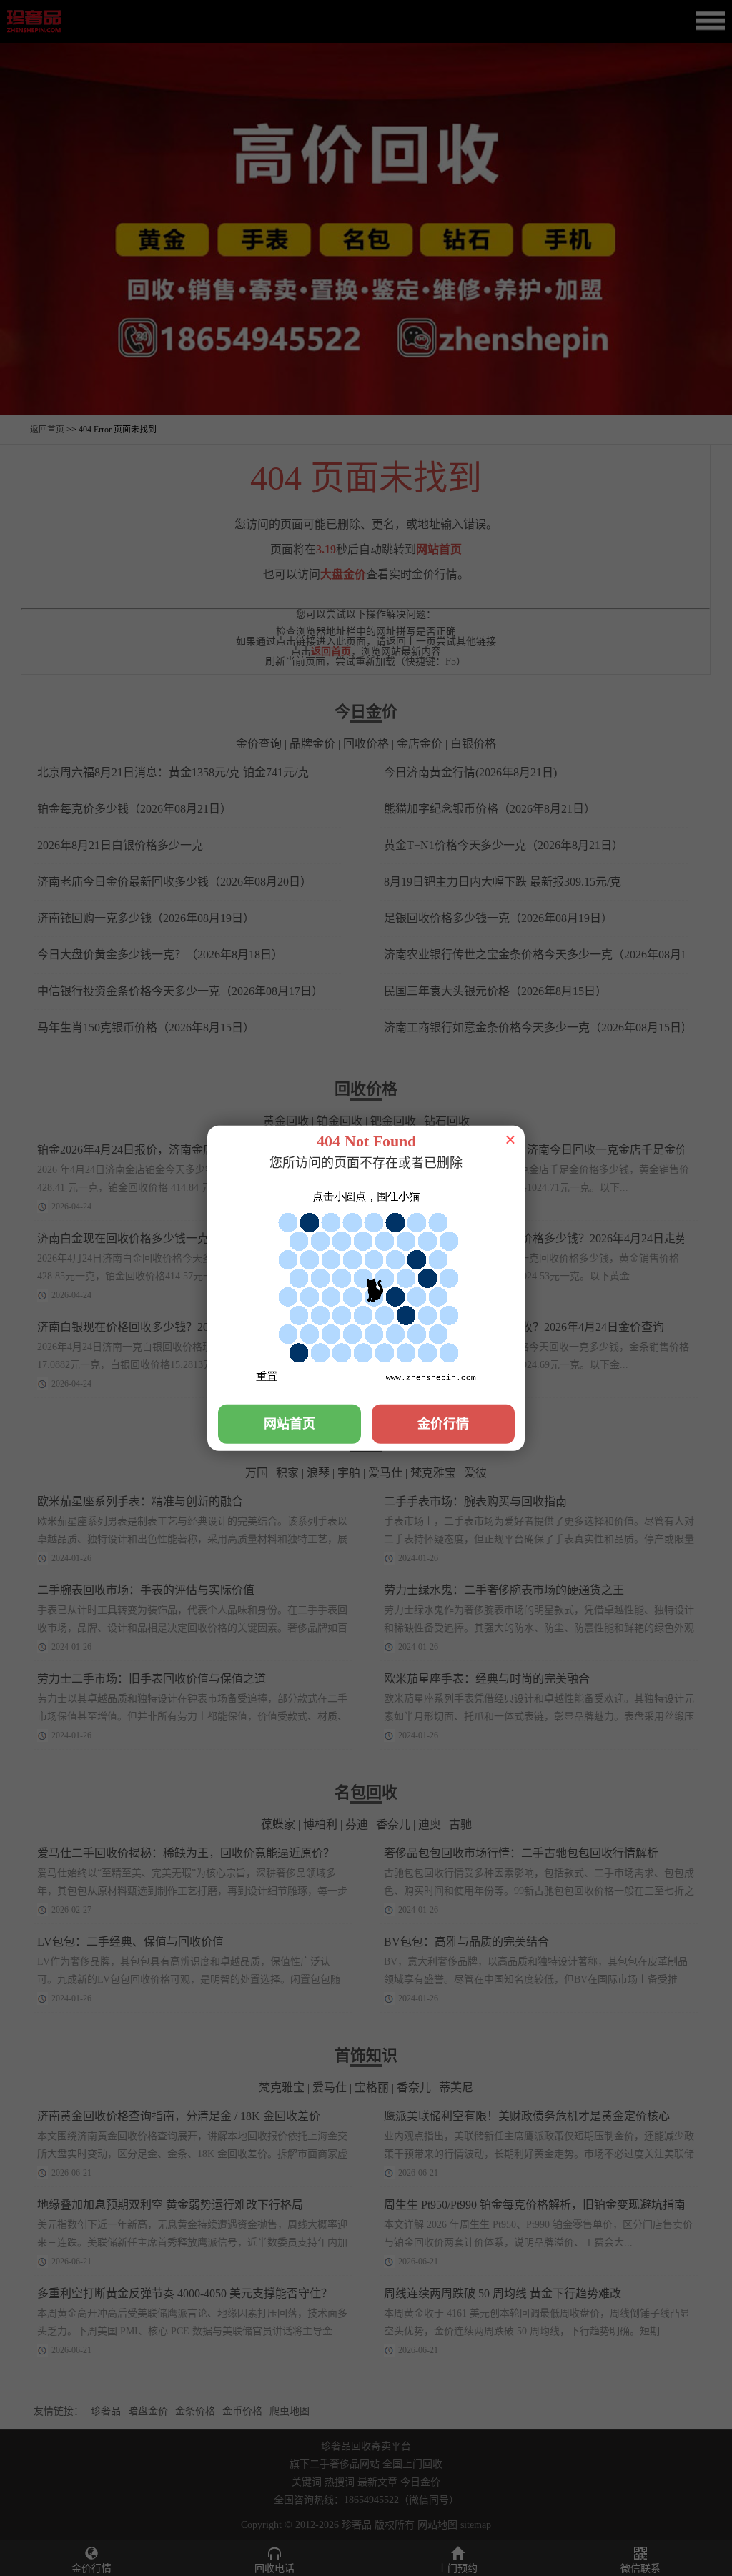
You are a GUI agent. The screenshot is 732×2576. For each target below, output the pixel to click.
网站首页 (290, 1423)
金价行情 (443, 1423)
